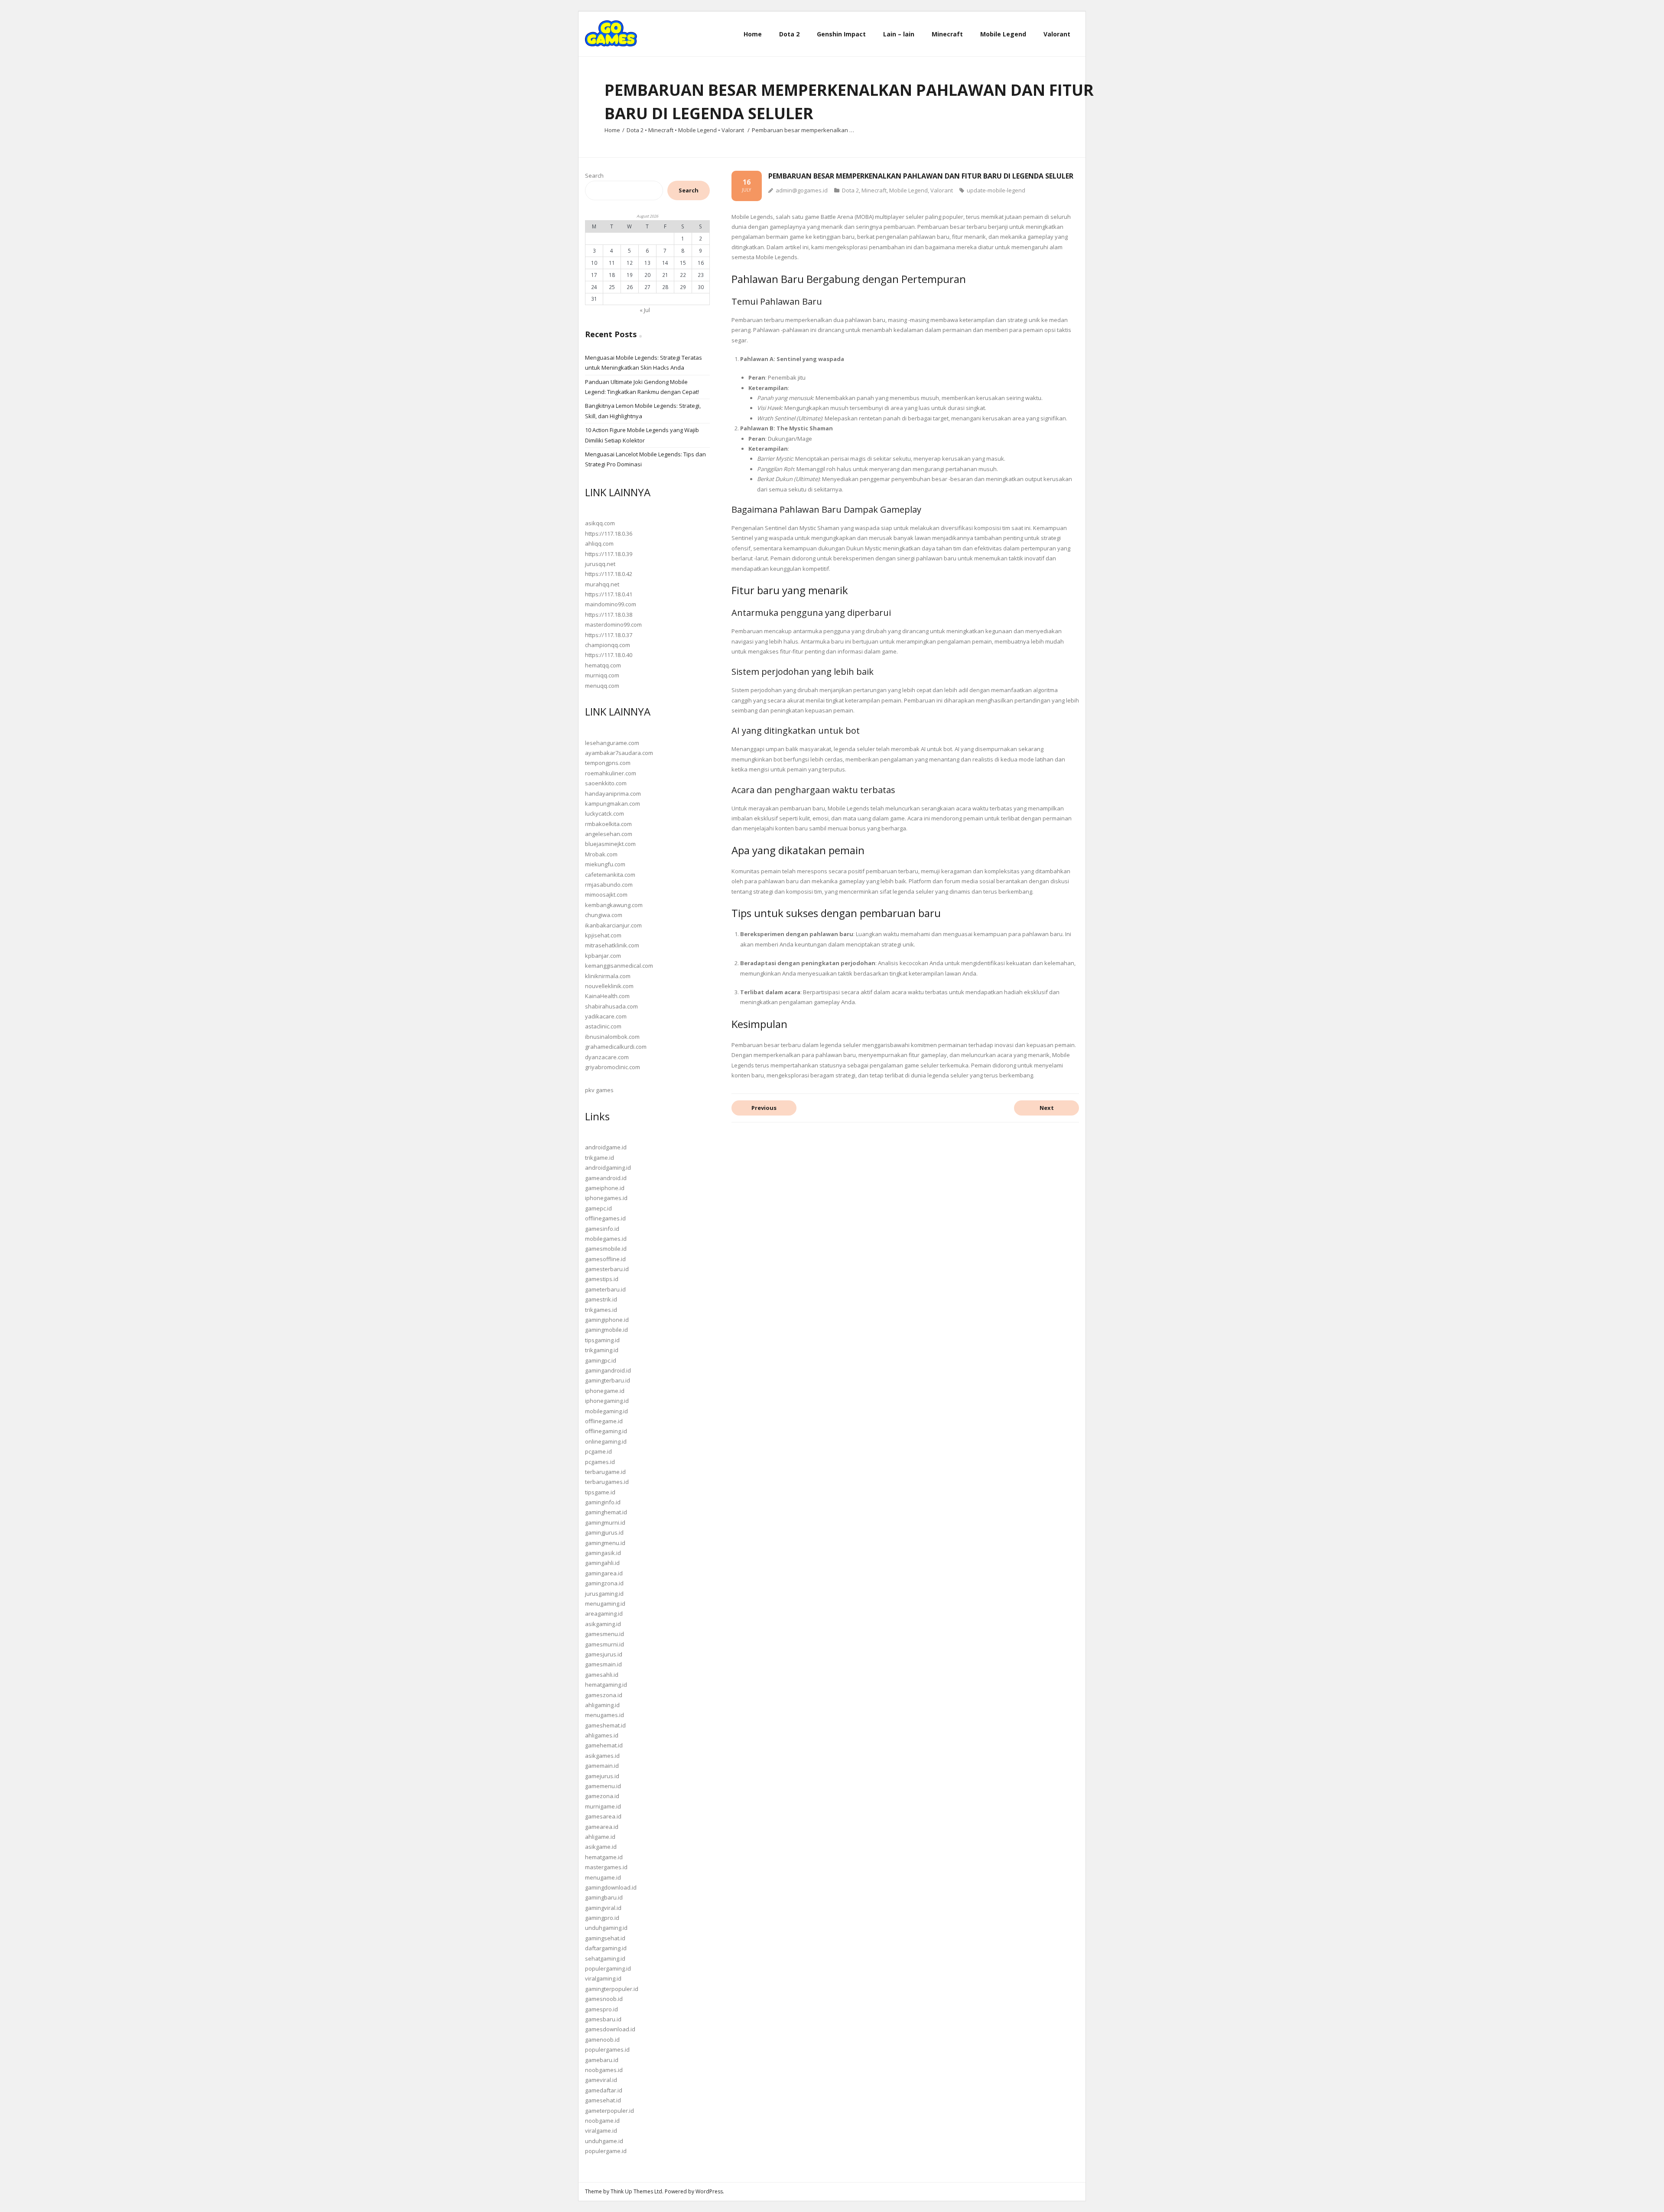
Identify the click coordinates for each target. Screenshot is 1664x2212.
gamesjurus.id (604, 1654)
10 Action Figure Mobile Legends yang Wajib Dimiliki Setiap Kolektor (642, 435)
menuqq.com (602, 686)
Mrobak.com (601, 854)
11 (612, 263)
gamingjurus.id (604, 1532)
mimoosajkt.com (606, 895)
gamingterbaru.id (608, 1380)
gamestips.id (602, 1279)
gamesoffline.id (605, 1259)
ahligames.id (602, 1735)
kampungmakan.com (613, 803)
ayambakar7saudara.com (619, 753)
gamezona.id (602, 1796)
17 (594, 275)
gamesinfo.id (602, 1229)
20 (647, 275)
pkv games (599, 1090)
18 (612, 275)
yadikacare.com (606, 1016)
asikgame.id (601, 1847)
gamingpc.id (601, 1360)
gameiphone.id (605, 1188)
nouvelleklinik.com (609, 986)
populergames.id (607, 2049)
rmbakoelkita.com (608, 824)
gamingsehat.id (605, 1938)
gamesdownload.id (610, 2029)
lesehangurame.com (612, 743)
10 (594, 263)
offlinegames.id (605, 1218)
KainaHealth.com (607, 996)
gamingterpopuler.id (612, 1989)
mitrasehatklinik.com (612, 945)
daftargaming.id (606, 1948)
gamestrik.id (601, 1299)
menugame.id (603, 1877)
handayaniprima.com (613, 794)
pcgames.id (600, 1462)
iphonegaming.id (607, 1401)
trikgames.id (601, 1310)
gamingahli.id (602, 1563)
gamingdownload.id (611, 1887)
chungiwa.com (604, 915)
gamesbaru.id (603, 2019)
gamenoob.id (602, 2040)
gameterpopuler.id (609, 2111)
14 (665, 263)
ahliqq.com (599, 543)
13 (647, 263)
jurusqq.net (600, 564)
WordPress (709, 2191)
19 (630, 275)
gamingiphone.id (607, 1320)
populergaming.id (608, 1968)
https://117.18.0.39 (609, 554)
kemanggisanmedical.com (619, 966)
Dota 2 (635, 130)
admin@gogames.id (802, 190)
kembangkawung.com (614, 905)
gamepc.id (598, 1208)
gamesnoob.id (604, 1999)
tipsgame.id (600, 1492)
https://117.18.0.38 (609, 615)
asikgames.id (602, 1756)
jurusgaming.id (604, 1594)
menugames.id (604, 1715)
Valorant (733, 130)
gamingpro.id (602, 1918)
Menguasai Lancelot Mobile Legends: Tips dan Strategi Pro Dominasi (645, 459)
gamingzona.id (604, 1583)
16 (701, 263)
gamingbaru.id (604, 1897)
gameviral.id (601, 2080)
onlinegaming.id (606, 1441)
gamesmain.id (603, 1664)
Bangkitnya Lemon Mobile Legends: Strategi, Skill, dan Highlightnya (643, 411)
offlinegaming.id (606, 1431)
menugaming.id (605, 1604)
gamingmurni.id (605, 1522)
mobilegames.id (606, 1239)
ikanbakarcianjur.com (613, 925)
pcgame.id (598, 1451)
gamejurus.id (602, 1776)
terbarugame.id (605, 1472)
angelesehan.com (609, 834)
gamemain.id (602, 1766)
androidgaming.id (608, 1168)
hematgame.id (604, 1857)
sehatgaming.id (605, 1958)
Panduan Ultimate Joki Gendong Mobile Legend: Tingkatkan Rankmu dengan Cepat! (642, 387)
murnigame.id (603, 1806)
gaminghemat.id (606, 1512)
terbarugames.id (607, 1482)
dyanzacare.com (607, 1057)
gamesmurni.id (604, 1644)
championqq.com (608, 645)
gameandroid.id (606, 1178)
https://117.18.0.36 (609, 533)
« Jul (645, 310)
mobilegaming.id (606, 1411)
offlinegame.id (604, 1421)
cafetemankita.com (610, 875)
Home (612, 130)
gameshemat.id (605, 1725)
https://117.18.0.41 (609, 594)
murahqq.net (602, 584)
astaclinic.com (603, 1026)
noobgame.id (602, 2121)
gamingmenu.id (605, 1543)
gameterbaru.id (605, 1289)
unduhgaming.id (606, 1928)
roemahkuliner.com (611, 773)
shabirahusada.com (611, 1006)
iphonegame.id (605, 1391)
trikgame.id (600, 1158)
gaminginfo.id (603, 1502)
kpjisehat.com (603, 935)
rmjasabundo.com (609, 885)
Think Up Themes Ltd (636, 2191)
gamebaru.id (602, 2060)
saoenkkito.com (606, 783)
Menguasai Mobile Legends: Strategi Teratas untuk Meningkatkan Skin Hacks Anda (643, 363)
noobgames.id (604, 2070)
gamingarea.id (604, 1573)
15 (683, 263)
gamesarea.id (603, 1816)
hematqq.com (603, 665)
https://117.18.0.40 (609, 655)
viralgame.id (601, 2131)
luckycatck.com (604, 813)
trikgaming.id (602, 1350)
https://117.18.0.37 (609, 635)
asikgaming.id (603, 1624)
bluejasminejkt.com (610, 844)
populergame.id (606, 2151)
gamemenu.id (603, 1786)
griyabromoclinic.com (613, 1067)
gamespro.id (601, 2009)
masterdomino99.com (613, 625)
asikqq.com (600, 523)
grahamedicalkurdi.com (616, 1047)
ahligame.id (600, 1837)
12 (630, 263)
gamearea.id (602, 1827)
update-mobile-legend (996, 190)
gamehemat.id (604, 1745)
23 (701, 275)
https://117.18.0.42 (609, 574)
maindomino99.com (611, 604)
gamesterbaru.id (607, 1269)
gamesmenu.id (604, 1634)
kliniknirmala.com (608, 976)
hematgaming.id (606, 1685)
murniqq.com (602, 675)
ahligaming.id (602, 1705)
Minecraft (661, 130)
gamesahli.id (602, 1675)
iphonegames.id (606, 1198)
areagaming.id (604, 1613)
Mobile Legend (697, 130)
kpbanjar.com (603, 956)
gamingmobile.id (606, 1330)
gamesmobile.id (606, 1249)
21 (665, 275)
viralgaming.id (603, 1978)
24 (594, 287)
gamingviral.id (603, 1908)
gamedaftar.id (604, 2090)
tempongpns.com (608, 763)
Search (594, 176)
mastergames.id (606, 1867)
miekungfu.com (605, 864)
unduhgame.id (604, 2141)
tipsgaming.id (602, 1340)
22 (683, 275)
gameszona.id (604, 1695)
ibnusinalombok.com (612, 1037)
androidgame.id (606, 1147)
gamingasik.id (603, 1553)
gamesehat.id (603, 2100)
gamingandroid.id (608, 1370)
